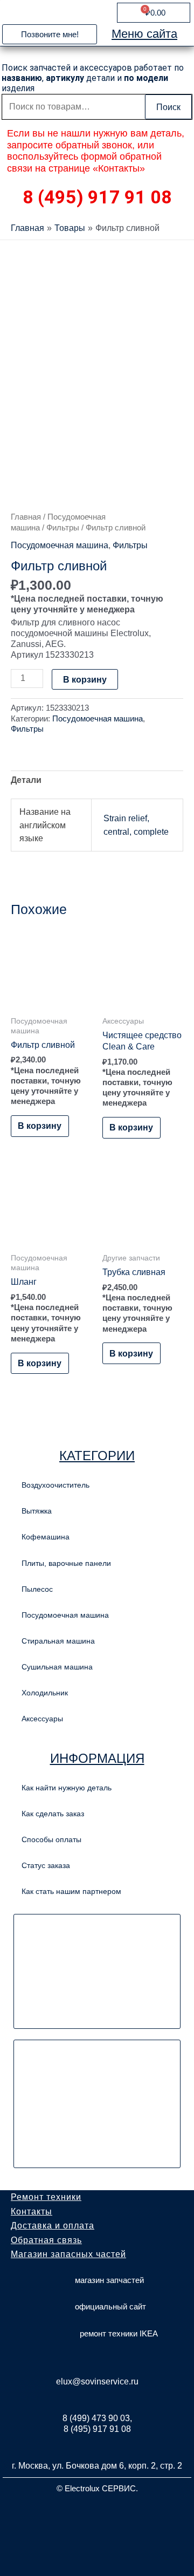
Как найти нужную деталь (67, 1788)
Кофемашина (46, 1537)
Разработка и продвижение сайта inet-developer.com (97, 2514)
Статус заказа (46, 1865)
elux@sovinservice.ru (97, 2381)
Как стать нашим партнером (71, 1891)
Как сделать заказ (53, 1814)
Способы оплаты (51, 1839)
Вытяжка (37, 1511)
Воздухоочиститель (56, 1485)
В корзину (85, 679)
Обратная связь (46, 2240)
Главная (26, 517)
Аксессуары (42, 1719)
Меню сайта (144, 34)
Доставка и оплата (53, 2226)
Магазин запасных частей (68, 2254)
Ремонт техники (46, 2197)
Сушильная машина (57, 1667)
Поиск (168, 107)
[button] (50, 34)
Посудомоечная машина (60, 545)
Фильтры (63, 527)
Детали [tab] (26, 780)
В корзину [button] (40, 1126)
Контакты (32, 2212)
